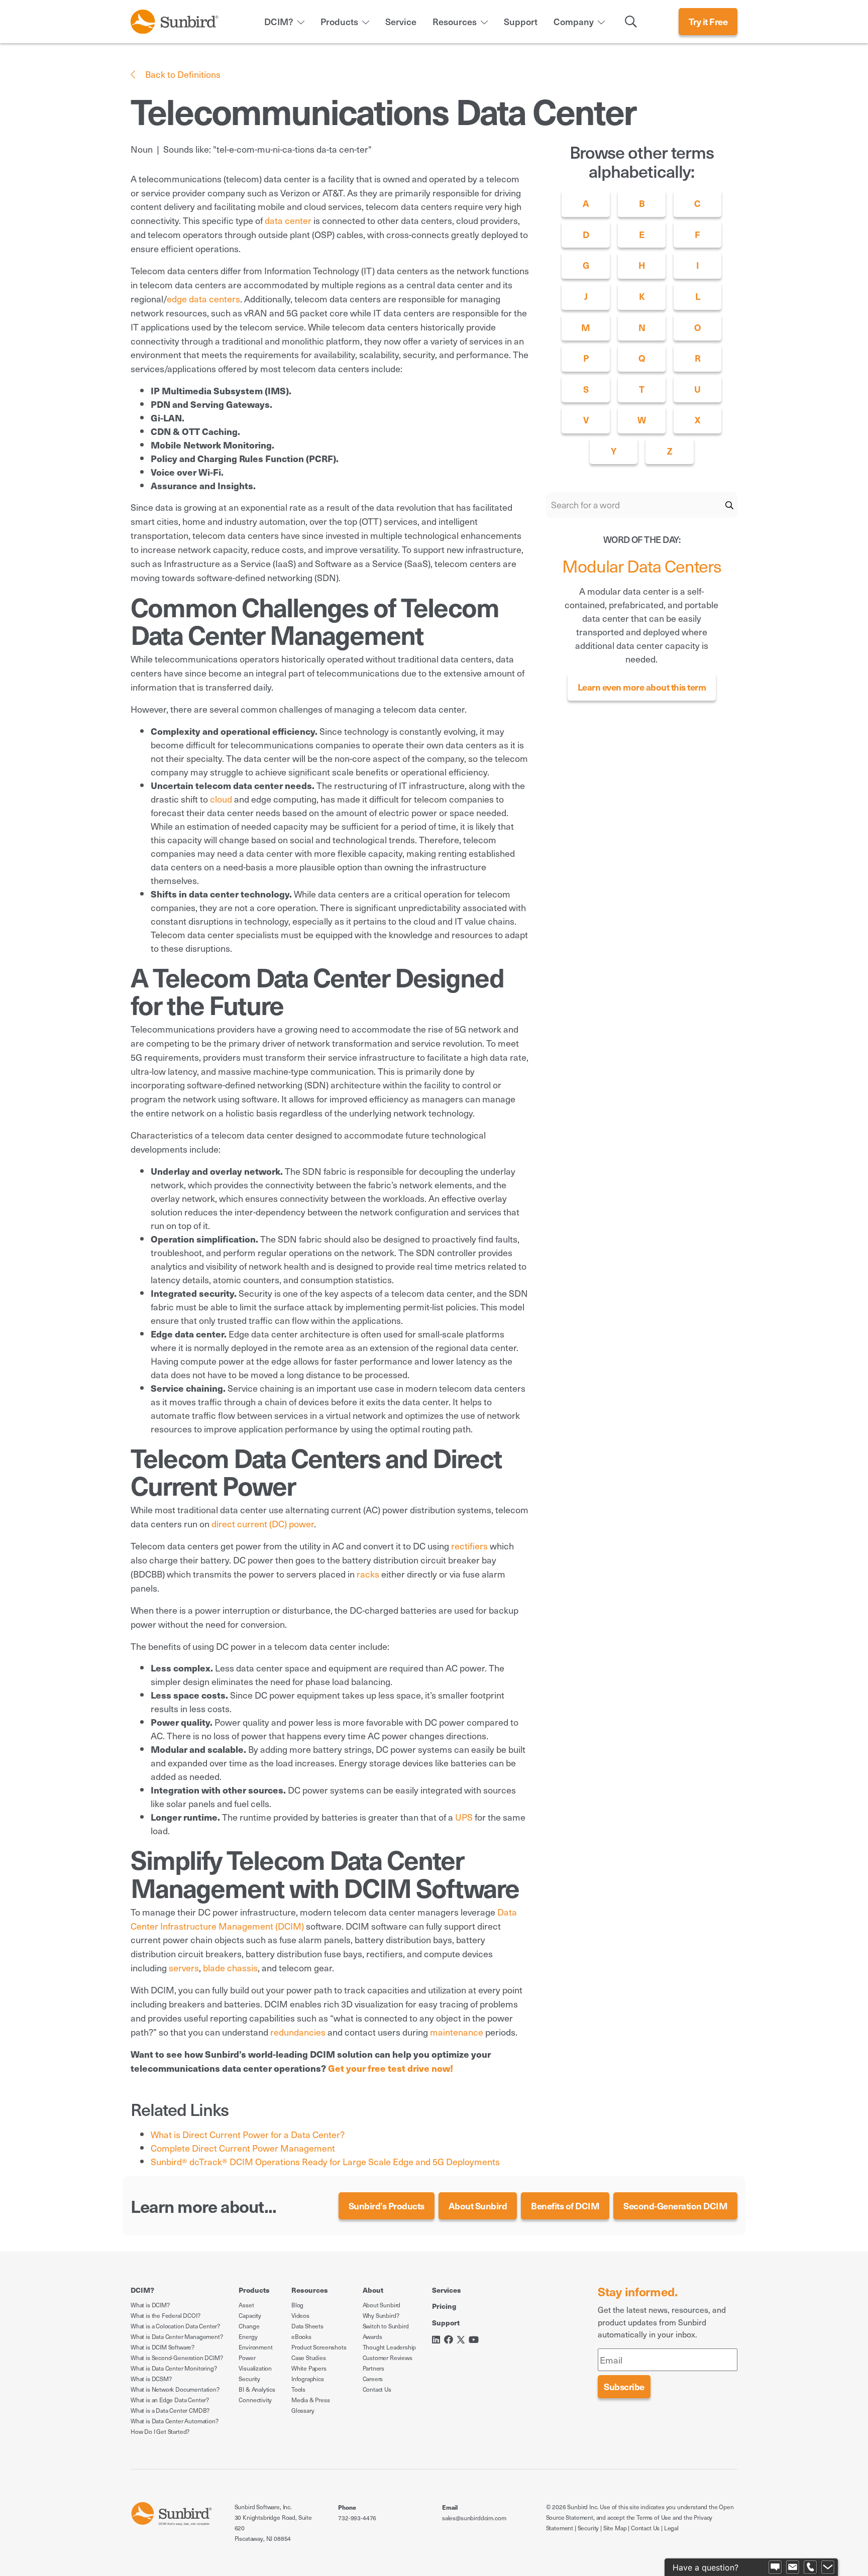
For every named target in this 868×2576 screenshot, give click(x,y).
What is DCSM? (151, 2379)
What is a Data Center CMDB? (170, 2410)
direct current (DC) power (263, 1524)
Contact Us (377, 2389)
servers (184, 1968)
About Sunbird (478, 2206)
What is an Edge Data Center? (170, 2400)
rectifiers (469, 1546)
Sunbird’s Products (387, 2206)
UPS (464, 1817)
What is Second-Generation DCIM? (177, 2358)
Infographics (308, 2379)
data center (288, 220)
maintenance (457, 2032)
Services (447, 2290)
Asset (246, 2305)
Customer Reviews (388, 2358)
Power (247, 2358)
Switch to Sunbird (386, 2326)
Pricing (444, 2306)
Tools (298, 2389)
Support (521, 21)
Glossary (303, 2410)
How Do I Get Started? (160, 2431)
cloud (221, 799)
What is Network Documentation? (175, 2389)
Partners (374, 2368)
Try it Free (708, 21)
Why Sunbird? (381, 2315)
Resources (455, 21)
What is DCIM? (150, 2305)
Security (249, 2379)
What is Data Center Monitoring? (174, 2368)
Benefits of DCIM (565, 2206)
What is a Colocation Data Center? (175, 2326)
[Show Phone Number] (810, 2567)
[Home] (175, 20)
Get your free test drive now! (391, 2068)
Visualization (255, 2368)
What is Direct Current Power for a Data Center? (248, 2134)
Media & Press (311, 2400)
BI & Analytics (257, 2389)
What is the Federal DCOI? (166, 2315)
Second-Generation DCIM (675, 2206)
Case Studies (309, 2358)
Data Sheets (307, 2326)
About (373, 2290)
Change (249, 2326)
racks (368, 1574)
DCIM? (279, 21)
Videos (300, 2315)
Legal (671, 2528)
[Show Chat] (775, 2567)
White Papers (309, 2368)
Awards (372, 2336)
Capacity (250, 2315)
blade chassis (230, 1968)
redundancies (298, 2032)
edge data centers (203, 299)
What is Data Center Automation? (174, 2421)
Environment (255, 2347)
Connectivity (255, 2400)
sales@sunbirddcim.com (474, 2518)
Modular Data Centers (642, 566)
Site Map (615, 2528)
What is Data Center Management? (177, 2336)
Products (339, 21)
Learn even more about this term (642, 687)
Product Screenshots (319, 2347)
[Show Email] (793, 2567)
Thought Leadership (390, 2347)
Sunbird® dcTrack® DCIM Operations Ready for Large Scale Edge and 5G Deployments (325, 2161)
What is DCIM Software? (162, 2347)
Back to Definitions (182, 74)
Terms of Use (654, 2517)
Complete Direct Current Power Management (243, 2148)
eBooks (301, 2336)
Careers (373, 2379)
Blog (297, 2305)
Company (574, 21)
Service (401, 21)
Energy (248, 2336)
